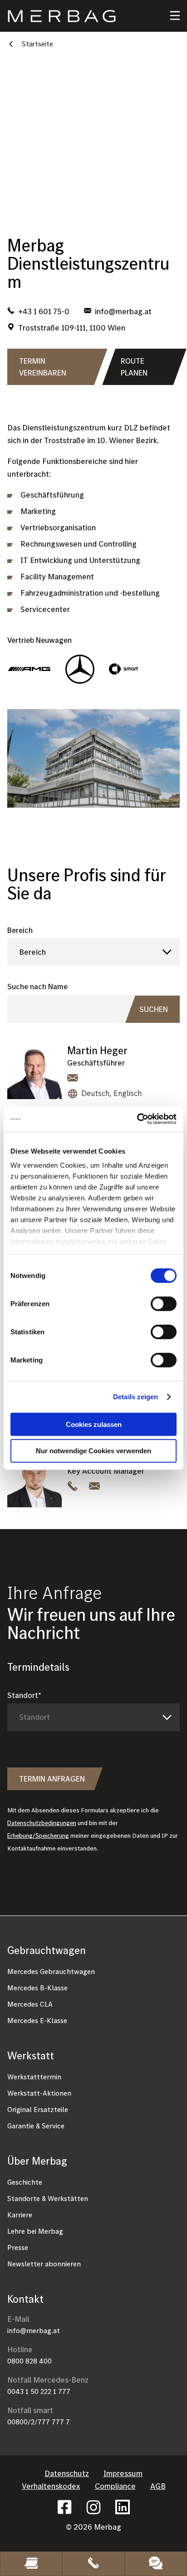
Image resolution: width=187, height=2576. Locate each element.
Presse (18, 2247)
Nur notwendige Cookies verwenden (93, 1451)
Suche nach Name (37, 986)
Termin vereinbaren (43, 367)
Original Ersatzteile (38, 2109)
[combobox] (93, 952)
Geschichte (25, 2182)
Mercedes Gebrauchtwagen (51, 1971)
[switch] (164, 1303)
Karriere (20, 2215)
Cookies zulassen (94, 1424)
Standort (23, 1695)
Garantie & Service (36, 2126)
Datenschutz (67, 2473)
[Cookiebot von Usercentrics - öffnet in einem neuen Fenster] (137, 1119)
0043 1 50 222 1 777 (39, 2391)
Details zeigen (135, 1397)
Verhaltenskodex (51, 2486)
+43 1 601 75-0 (44, 311)
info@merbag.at (34, 2330)
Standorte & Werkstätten (48, 2198)
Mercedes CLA (30, 2004)
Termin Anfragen (52, 1779)
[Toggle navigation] (169, 16)
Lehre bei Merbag (35, 2231)
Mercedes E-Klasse (37, 2020)
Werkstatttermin (34, 2077)
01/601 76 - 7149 (73, 1485)
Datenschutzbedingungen (42, 1823)
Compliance (115, 2486)
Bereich (20, 930)
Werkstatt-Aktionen (39, 2093)
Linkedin (123, 2507)
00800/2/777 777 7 (39, 2422)
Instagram (93, 2507)
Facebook (64, 2507)
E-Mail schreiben (73, 1077)
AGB (158, 2486)
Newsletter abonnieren (44, 2264)
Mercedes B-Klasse (37, 1988)
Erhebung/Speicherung (38, 1836)
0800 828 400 (30, 2361)
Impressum (123, 2473)
